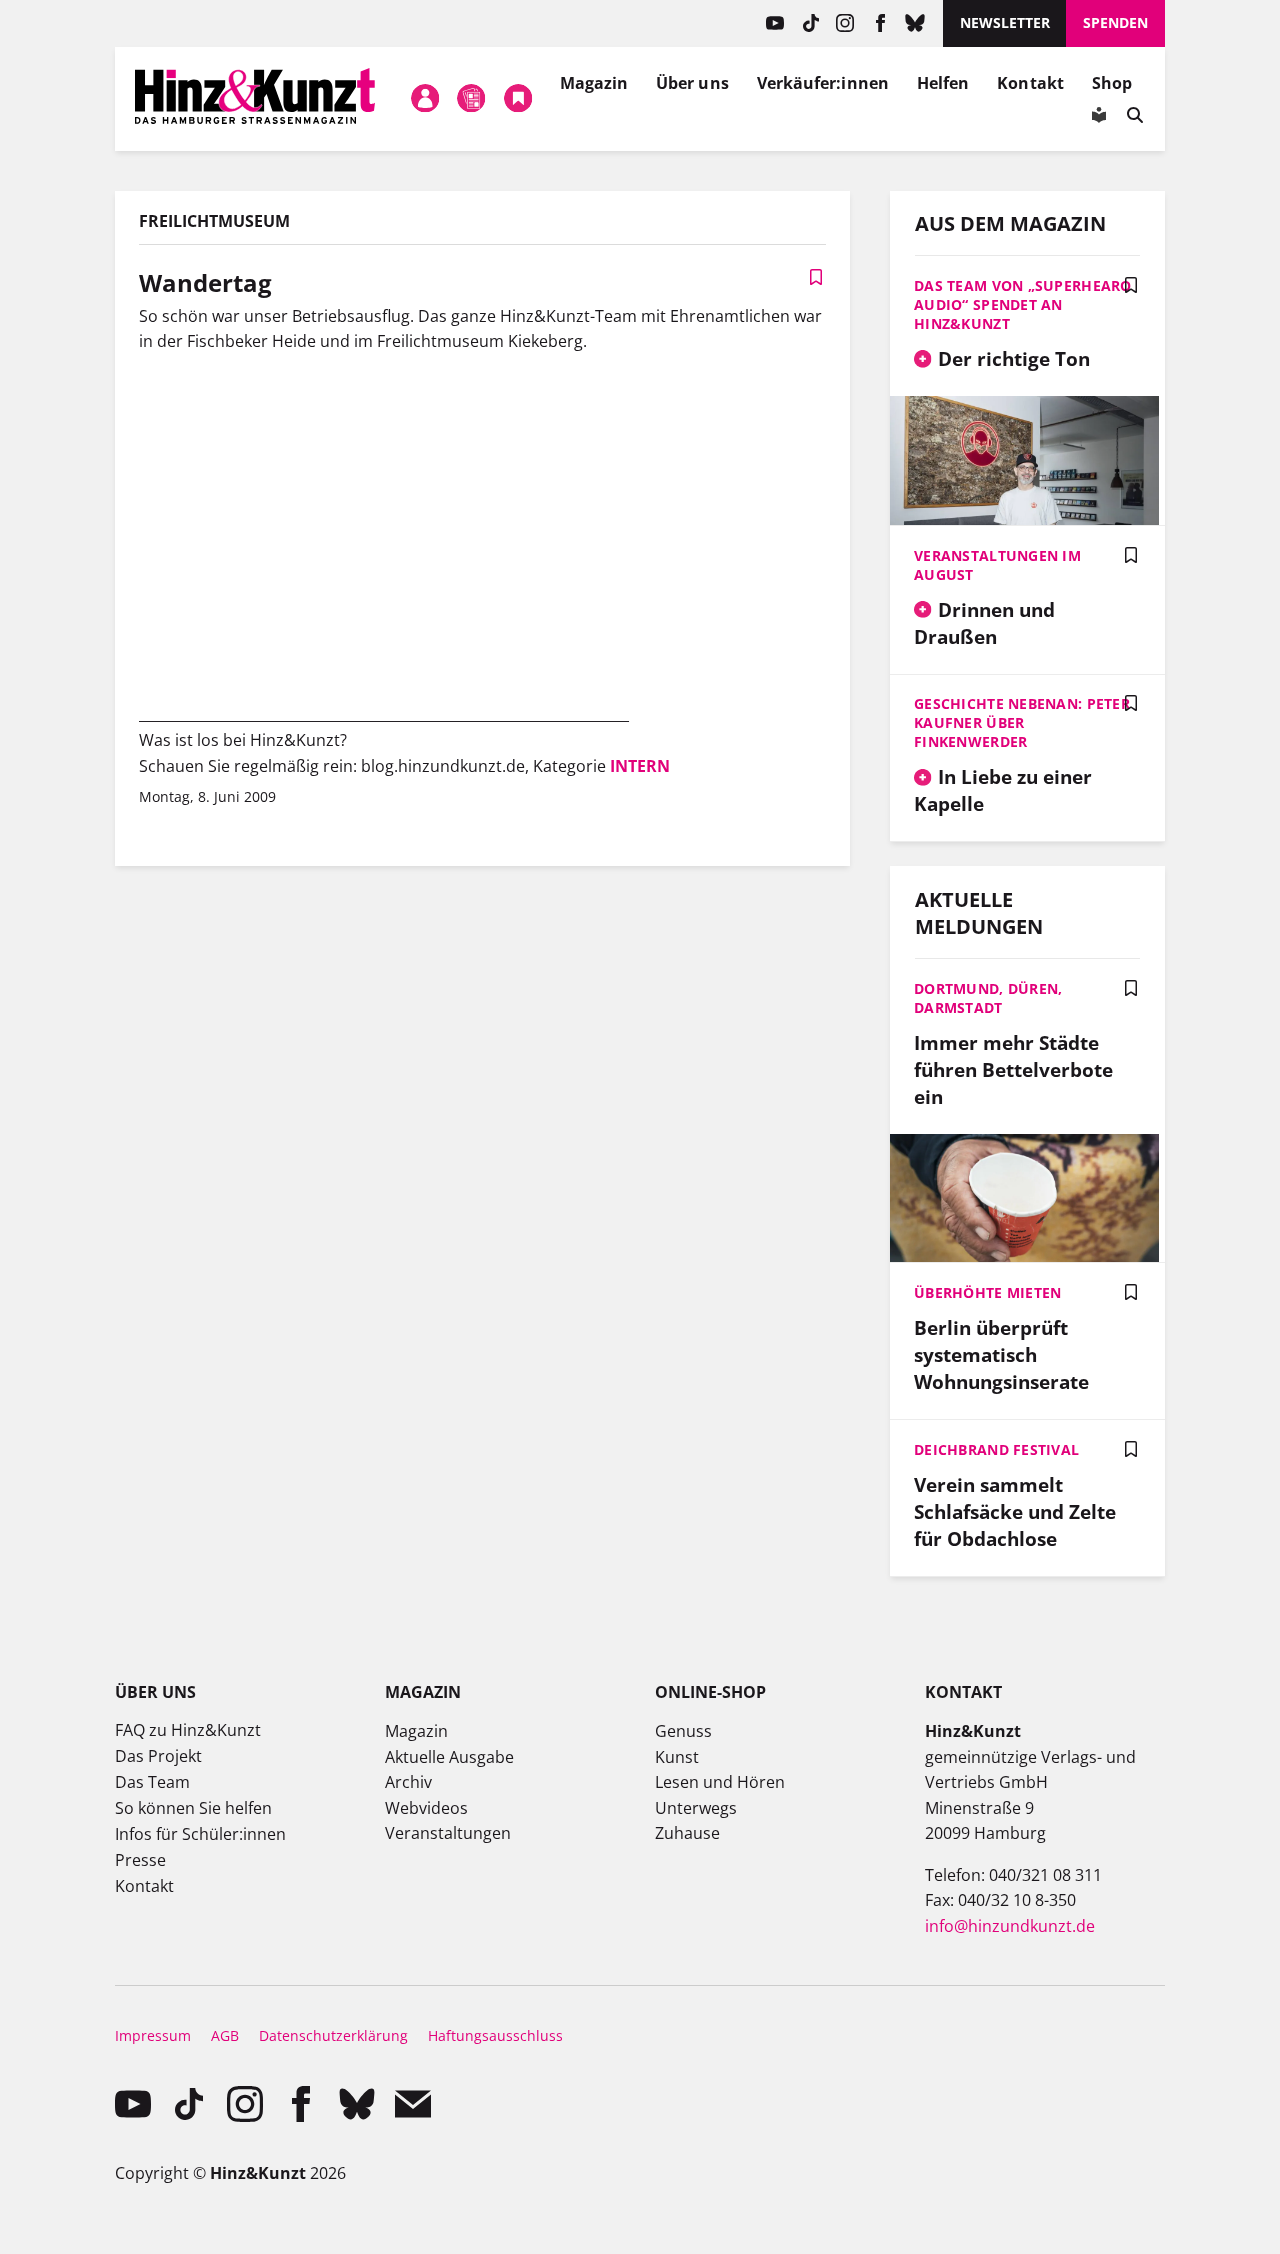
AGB (225, 2035)
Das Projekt (158, 1756)
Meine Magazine (472, 99)
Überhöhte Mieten (987, 1292)
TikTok (810, 23)
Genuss (683, 1731)
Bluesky (915, 23)
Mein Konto (425, 99)
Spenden (1115, 22)
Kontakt (1030, 83)
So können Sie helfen (193, 1808)
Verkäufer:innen (823, 83)
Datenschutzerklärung (333, 2035)
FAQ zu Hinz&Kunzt (188, 1730)
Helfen (943, 83)
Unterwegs (696, 1808)
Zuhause (687, 1833)
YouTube (775, 23)
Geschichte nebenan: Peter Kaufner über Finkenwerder (1022, 722)
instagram (845, 23)
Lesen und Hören (720, 1782)
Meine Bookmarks (518, 99)
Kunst (677, 1757)
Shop (1112, 83)
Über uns (692, 83)
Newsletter (1005, 22)
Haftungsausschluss (495, 2035)
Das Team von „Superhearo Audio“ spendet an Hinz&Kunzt (1023, 304)
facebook (880, 23)
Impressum (153, 2035)
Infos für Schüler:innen (200, 1834)
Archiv (408, 1782)
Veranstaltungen (448, 1833)
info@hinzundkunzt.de (1010, 1926)
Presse (140, 1860)
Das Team (152, 1782)
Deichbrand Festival (996, 1449)
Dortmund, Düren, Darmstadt (988, 998)
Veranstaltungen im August (997, 565)
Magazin (594, 83)
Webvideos (426, 1808)
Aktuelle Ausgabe (449, 1757)
